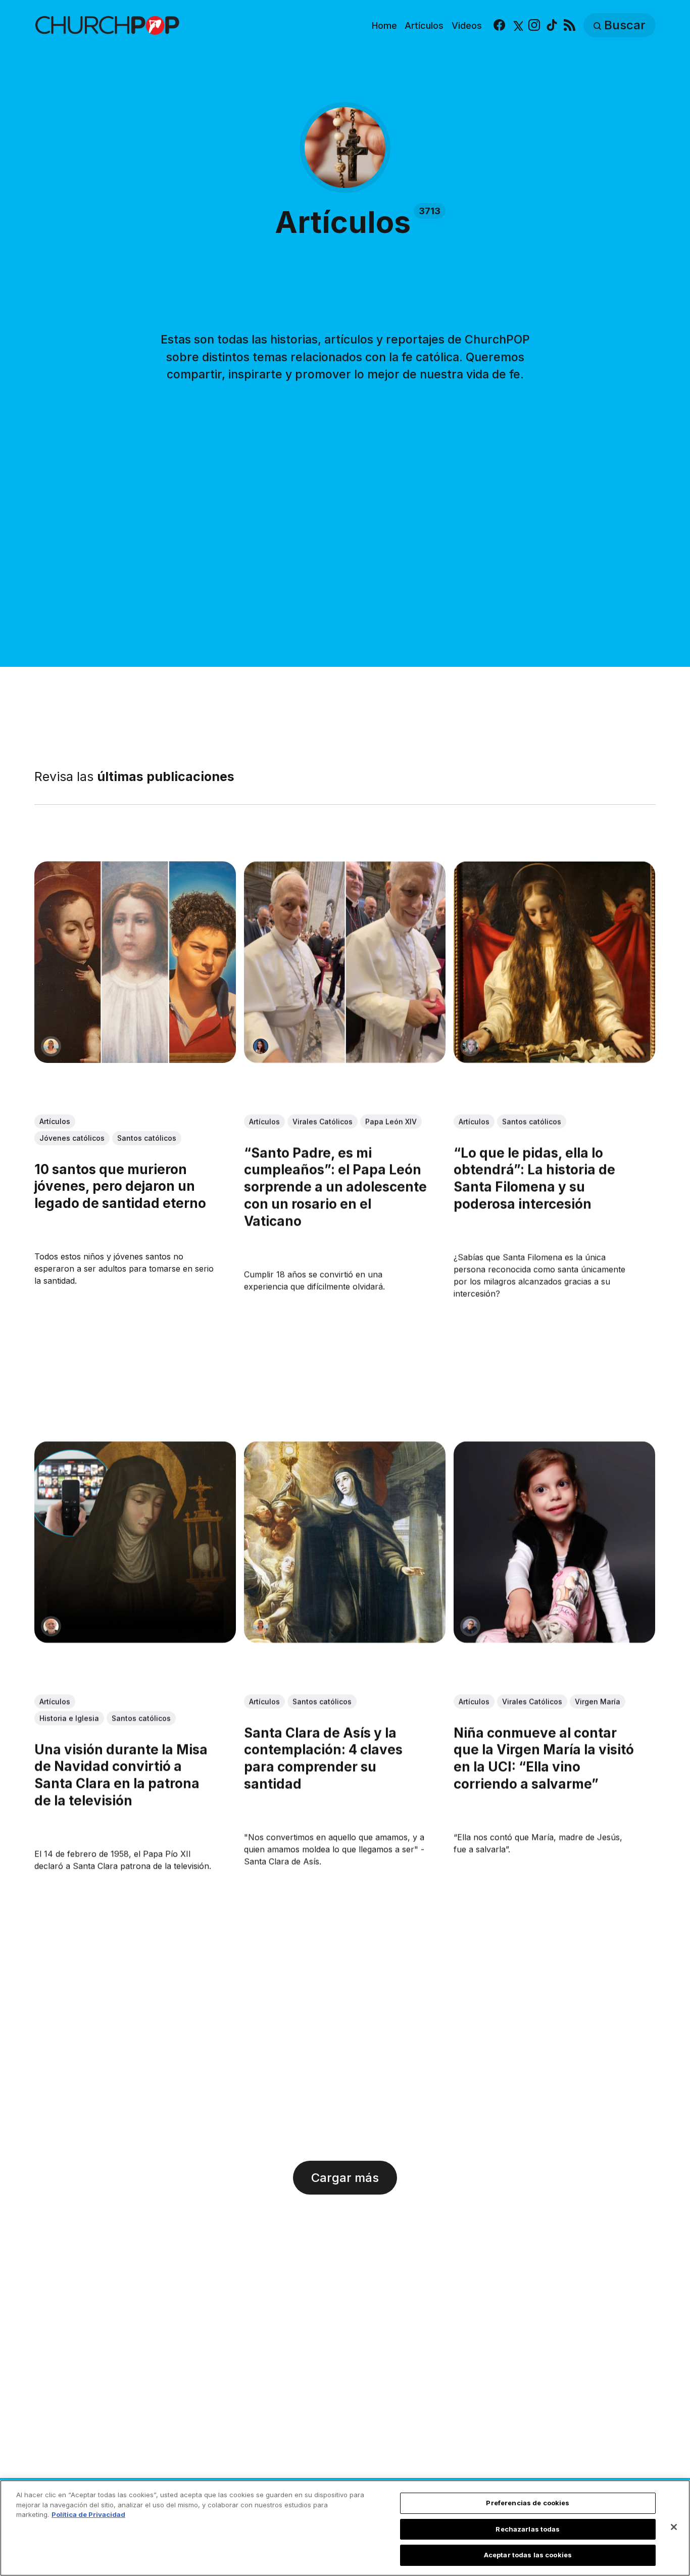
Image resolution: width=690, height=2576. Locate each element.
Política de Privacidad (88, 2514)
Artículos (424, 26)
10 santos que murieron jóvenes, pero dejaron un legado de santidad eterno (120, 1186)
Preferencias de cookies (528, 2503)
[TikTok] (552, 26)
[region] (345, 2528)
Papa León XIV (391, 1121)
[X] (517, 26)
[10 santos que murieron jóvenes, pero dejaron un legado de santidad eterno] (135, 962)
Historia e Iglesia (69, 1718)
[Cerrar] (674, 2527)
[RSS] (570, 26)
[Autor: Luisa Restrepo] (51, 1046)
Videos (467, 26)
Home (384, 26)
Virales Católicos (323, 1121)
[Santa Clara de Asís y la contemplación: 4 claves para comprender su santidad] (345, 1543)
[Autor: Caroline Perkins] (471, 1046)
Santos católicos (147, 1138)
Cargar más (345, 2178)
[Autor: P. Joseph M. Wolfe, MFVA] (51, 1627)
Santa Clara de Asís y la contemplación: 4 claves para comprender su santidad (323, 1758)
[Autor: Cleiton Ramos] (471, 1627)
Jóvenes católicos (72, 1138)
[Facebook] (499, 26)
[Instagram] (534, 26)
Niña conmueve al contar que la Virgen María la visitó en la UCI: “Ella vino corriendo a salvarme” (544, 1758)
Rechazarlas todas (528, 2529)
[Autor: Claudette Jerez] (261, 1046)
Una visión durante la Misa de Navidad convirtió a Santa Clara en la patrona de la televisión (121, 1775)
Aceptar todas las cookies (528, 2555)
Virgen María (598, 1702)
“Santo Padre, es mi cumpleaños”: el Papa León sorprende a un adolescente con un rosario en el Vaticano (335, 1187)
